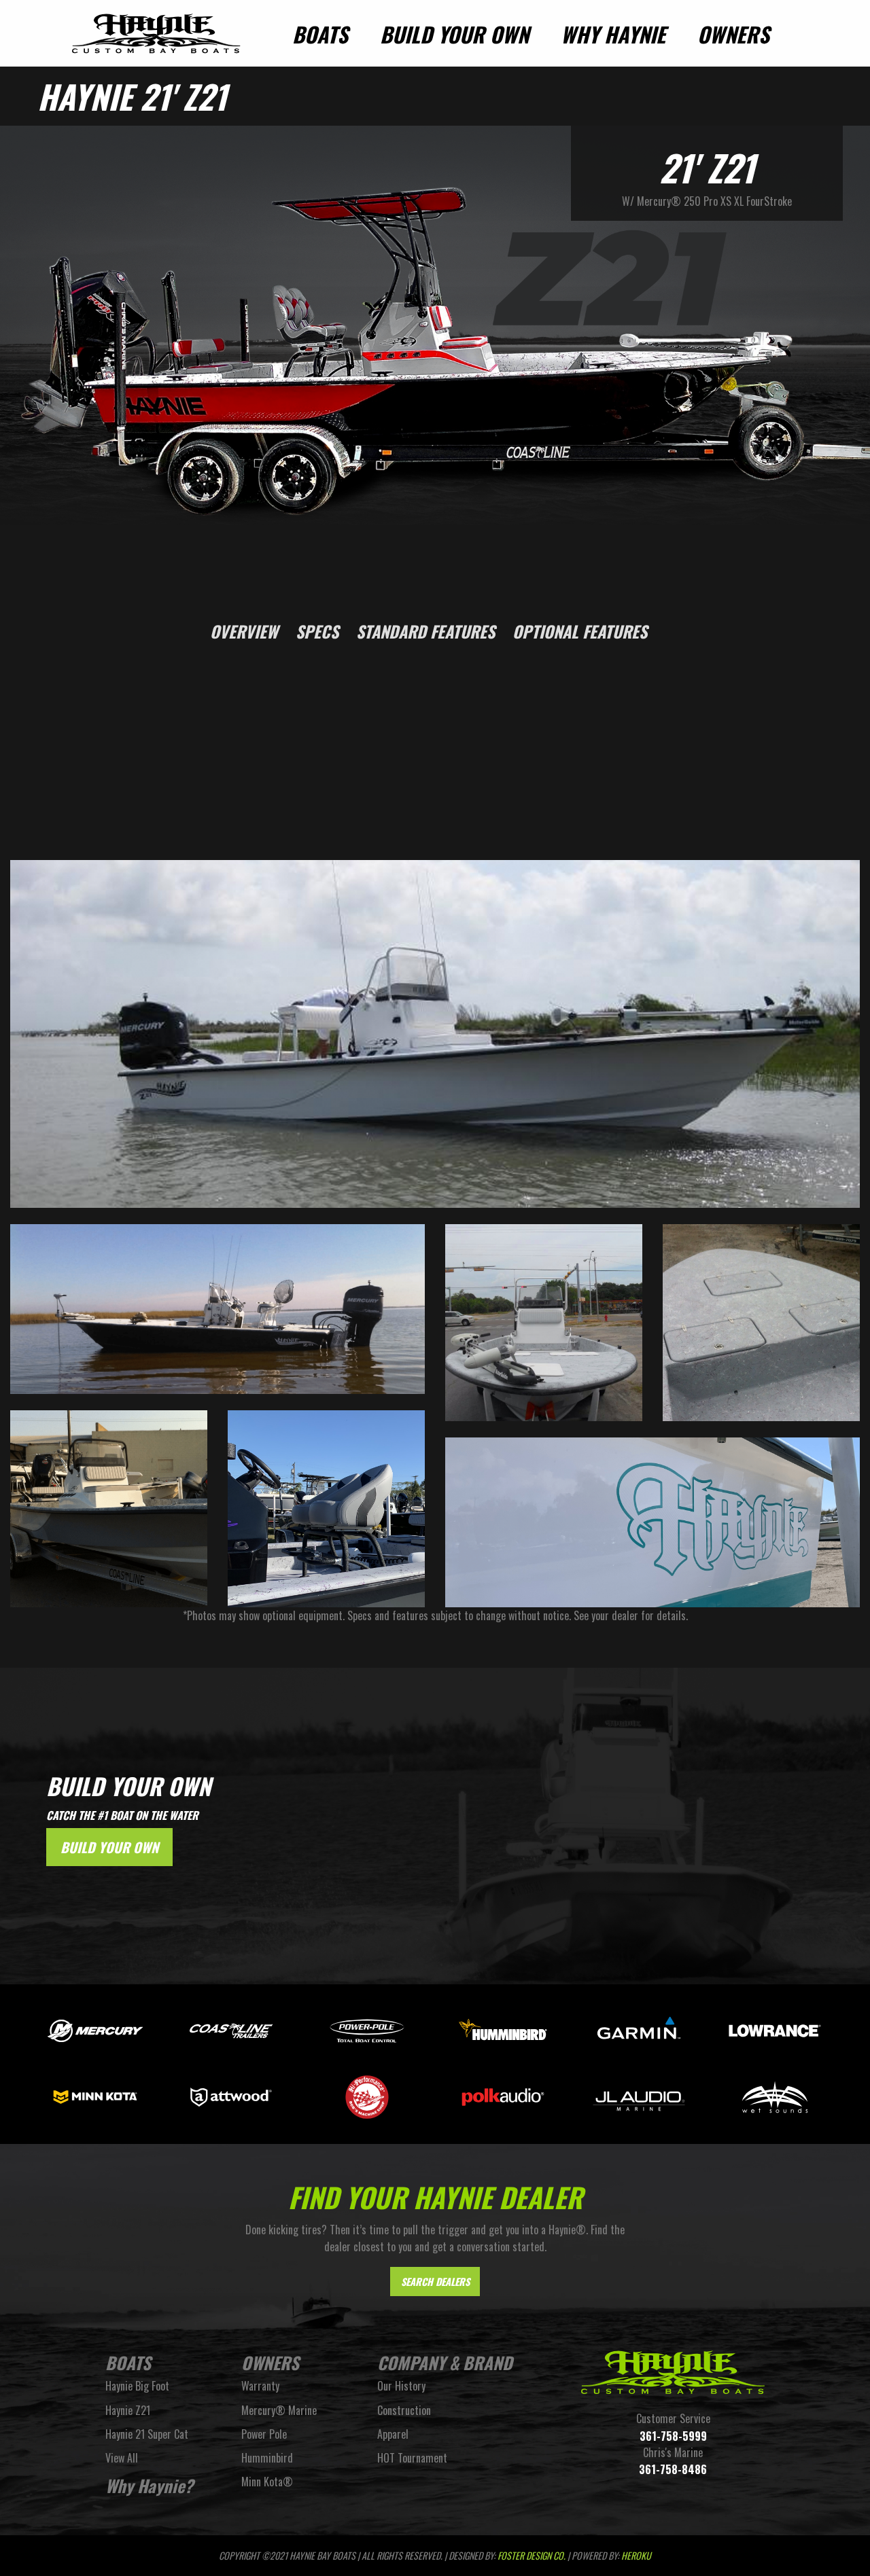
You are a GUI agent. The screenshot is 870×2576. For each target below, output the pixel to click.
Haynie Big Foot (137, 2386)
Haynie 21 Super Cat (147, 2434)
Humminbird (267, 2458)
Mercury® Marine (279, 2410)
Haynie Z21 (128, 2410)
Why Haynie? (149, 2485)
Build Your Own (454, 34)
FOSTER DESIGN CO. (532, 2555)
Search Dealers (435, 2282)
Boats (320, 34)
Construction (404, 2410)
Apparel (393, 2434)
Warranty (260, 2386)
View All (122, 2458)
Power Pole (264, 2434)
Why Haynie (613, 34)
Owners (733, 34)
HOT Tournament (412, 2458)
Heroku (636, 2555)
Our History (401, 2386)
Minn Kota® (267, 2482)
